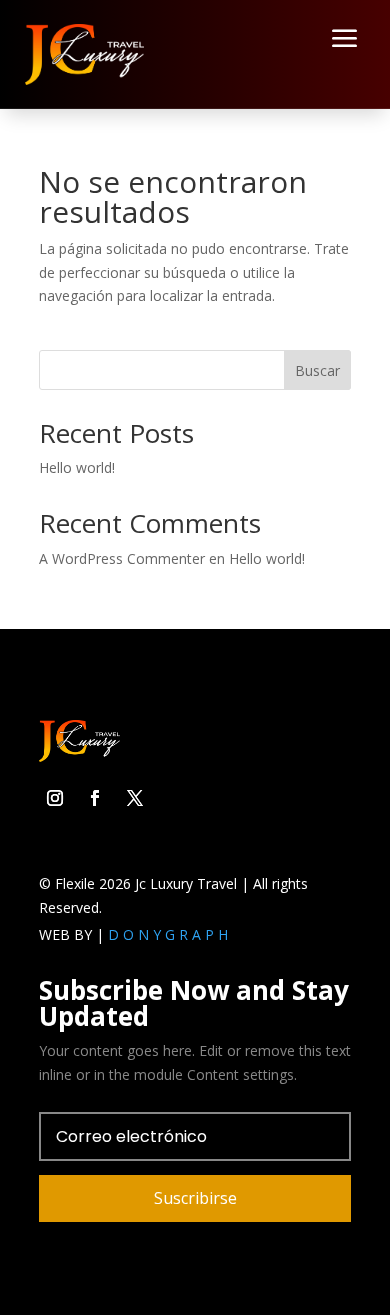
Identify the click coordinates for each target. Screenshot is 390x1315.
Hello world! (77, 467)
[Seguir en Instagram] (55, 798)
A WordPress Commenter (122, 558)
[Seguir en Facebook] (95, 798)
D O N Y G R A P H (168, 934)
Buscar (317, 370)
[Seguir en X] (135, 798)
